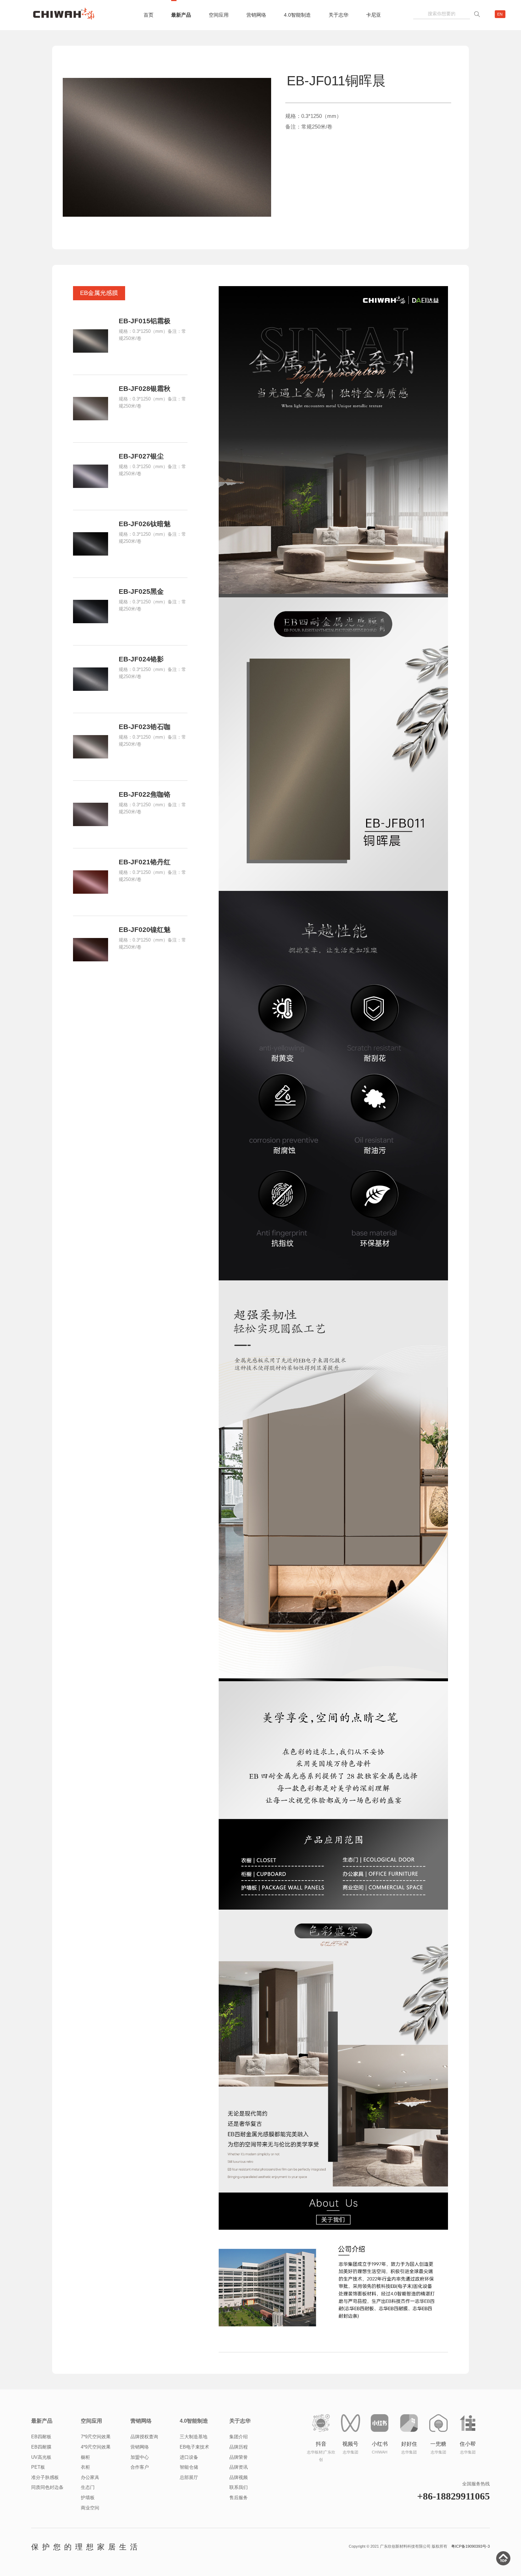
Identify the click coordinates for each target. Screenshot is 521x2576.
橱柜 (85, 2457)
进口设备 (189, 2457)
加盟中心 (140, 2457)
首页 (149, 15)
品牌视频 (239, 2477)
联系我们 (239, 2487)
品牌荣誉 (239, 2457)
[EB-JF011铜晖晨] (167, 147)
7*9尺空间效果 (96, 2437)
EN (500, 14)
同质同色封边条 (47, 2487)
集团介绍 (239, 2437)
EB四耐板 (41, 2437)
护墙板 (88, 2498)
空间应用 (219, 15)
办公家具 (90, 2477)
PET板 (38, 2467)
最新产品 (181, 15)
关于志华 (338, 15)
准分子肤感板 (45, 2477)
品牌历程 (239, 2447)
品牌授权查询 (144, 2437)
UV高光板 (41, 2457)
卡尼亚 (374, 15)
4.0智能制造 (297, 15)
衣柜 (85, 2467)
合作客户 (140, 2467)
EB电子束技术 (194, 2447)
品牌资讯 (239, 2467)
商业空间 (90, 2508)
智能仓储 (189, 2467)
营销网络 (256, 15)
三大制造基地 (194, 2437)
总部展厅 (189, 2477)
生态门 (88, 2487)
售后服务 (239, 2498)
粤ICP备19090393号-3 (470, 2546)
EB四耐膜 (41, 2447)
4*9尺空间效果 (96, 2447)
